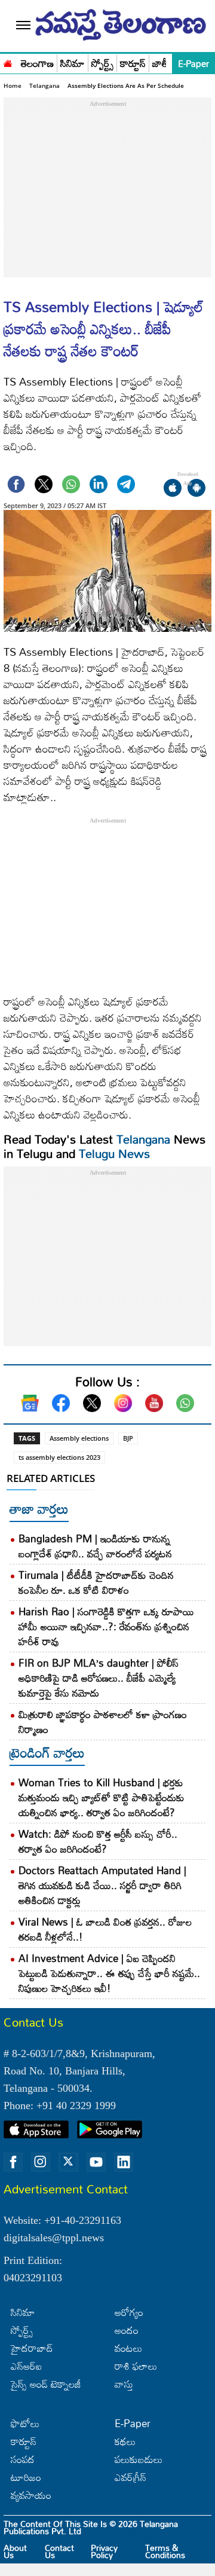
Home (13, 85)
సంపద (23, 2459)
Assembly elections (79, 1438)
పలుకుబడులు (139, 2459)
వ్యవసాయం (31, 2495)
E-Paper (193, 63)
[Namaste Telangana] (8, 62)
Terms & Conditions (165, 2551)
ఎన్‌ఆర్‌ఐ (26, 2366)
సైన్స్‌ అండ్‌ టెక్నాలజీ (46, 2384)
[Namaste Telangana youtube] (96, 2162)
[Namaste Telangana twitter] (68, 2162)
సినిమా (73, 64)
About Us (15, 2551)
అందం (127, 2330)
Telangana (44, 85)
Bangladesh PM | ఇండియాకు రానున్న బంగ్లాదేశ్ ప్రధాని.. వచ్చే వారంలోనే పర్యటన (95, 1546)
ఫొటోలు (25, 2423)
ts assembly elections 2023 (59, 1457)
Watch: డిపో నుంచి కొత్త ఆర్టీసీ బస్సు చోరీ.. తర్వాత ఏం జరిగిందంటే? (98, 1841)
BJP (128, 1438)
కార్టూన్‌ (24, 2441)
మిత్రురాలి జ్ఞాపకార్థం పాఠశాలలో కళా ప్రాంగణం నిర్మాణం (103, 1722)
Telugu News (114, 1153)
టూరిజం (26, 2477)
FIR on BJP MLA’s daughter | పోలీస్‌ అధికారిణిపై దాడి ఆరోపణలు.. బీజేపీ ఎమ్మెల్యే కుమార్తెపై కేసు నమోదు (99, 1678)
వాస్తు (124, 2384)
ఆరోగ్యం (129, 2312)
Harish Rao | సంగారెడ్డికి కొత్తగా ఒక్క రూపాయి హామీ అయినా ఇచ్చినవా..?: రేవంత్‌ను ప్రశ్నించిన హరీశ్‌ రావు (106, 1626)
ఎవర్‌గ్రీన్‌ (130, 2477)
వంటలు (128, 2348)
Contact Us (59, 2551)
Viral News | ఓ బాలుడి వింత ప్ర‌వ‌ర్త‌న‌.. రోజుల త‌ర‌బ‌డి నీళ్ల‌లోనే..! (105, 1929)
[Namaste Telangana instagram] (41, 2162)
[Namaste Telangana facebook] (13, 2162)
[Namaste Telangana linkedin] (124, 2162)
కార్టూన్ (133, 64)
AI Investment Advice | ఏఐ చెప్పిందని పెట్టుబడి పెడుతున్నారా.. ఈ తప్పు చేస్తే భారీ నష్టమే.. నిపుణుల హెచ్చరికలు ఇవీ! (109, 1973)
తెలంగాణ (37, 64)
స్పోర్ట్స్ (102, 64)
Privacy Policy (104, 2551)
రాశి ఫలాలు (136, 2366)
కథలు (125, 2441)
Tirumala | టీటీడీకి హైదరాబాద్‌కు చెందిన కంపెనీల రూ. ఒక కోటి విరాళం (96, 1582)
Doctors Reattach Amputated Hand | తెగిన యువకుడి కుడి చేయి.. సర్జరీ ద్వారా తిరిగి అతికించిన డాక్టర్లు (102, 1885)
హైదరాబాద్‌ (32, 2348)
